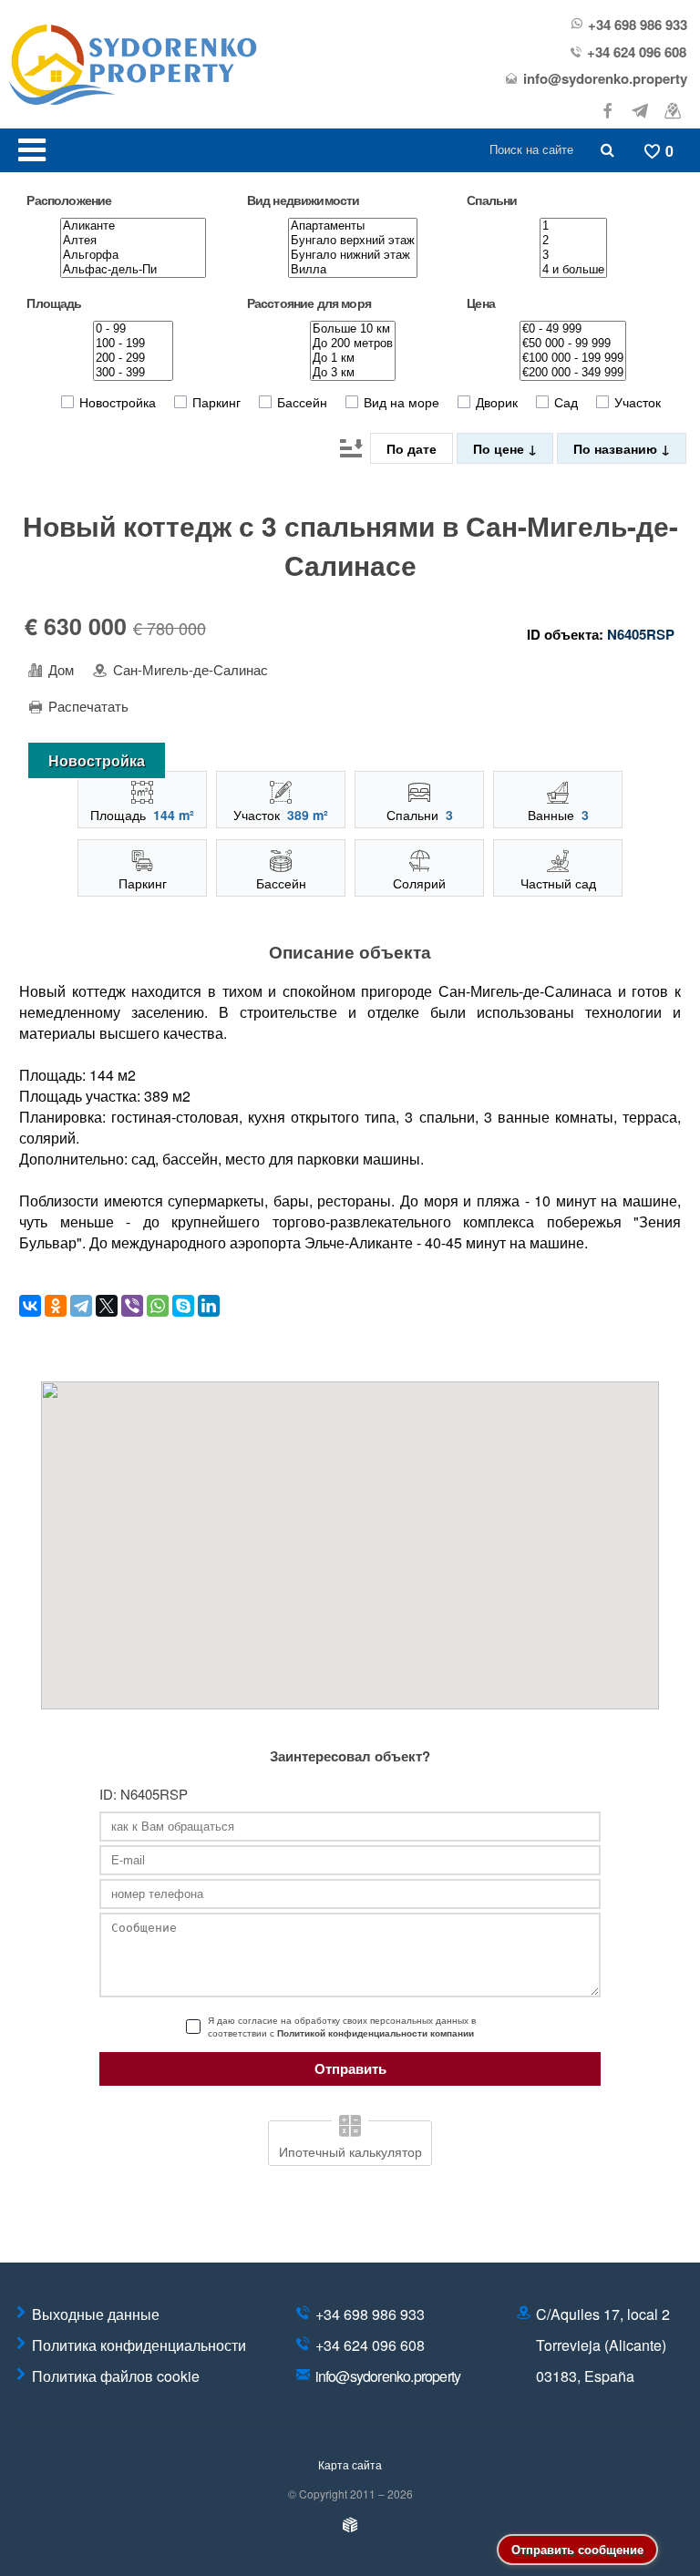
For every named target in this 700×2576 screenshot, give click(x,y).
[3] (573, 255)
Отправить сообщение (577, 2549)
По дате (412, 448)
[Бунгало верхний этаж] (353, 241)
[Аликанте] (133, 226)
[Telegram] (81, 1306)
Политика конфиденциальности (139, 2345)
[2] (573, 241)
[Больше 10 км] (353, 329)
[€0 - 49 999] (573, 329)
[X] (107, 1306)
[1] (573, 226)
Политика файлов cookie (116, 2376)
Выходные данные (96, 2314)
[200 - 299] (133, 358)
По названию (617, 448)
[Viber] (132, 1306)
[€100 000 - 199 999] (573, 358)
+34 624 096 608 (637, 52)
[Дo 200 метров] (353, 344)
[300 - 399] (133, 373)
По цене (500, 448)
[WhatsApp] (158, 1306)
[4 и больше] (573, 270)
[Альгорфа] (133, 255)
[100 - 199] (133, 344)
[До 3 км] (353, 373)
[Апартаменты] (353, 226)
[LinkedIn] (209, 1306)
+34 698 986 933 (638, 25)
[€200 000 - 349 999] (573, 373)
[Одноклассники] (56, 1306)
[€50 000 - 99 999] (573, 344)
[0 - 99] (133, 329)
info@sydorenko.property (605, 79)
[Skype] (183, 1306)
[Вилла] (353, 270)
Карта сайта (350, 2464)
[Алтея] (133, 241)
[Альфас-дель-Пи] (133, 270)
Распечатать (87, 706)
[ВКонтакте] (30, 1306)
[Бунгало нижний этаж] (353, 255)
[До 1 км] (353, 358)
